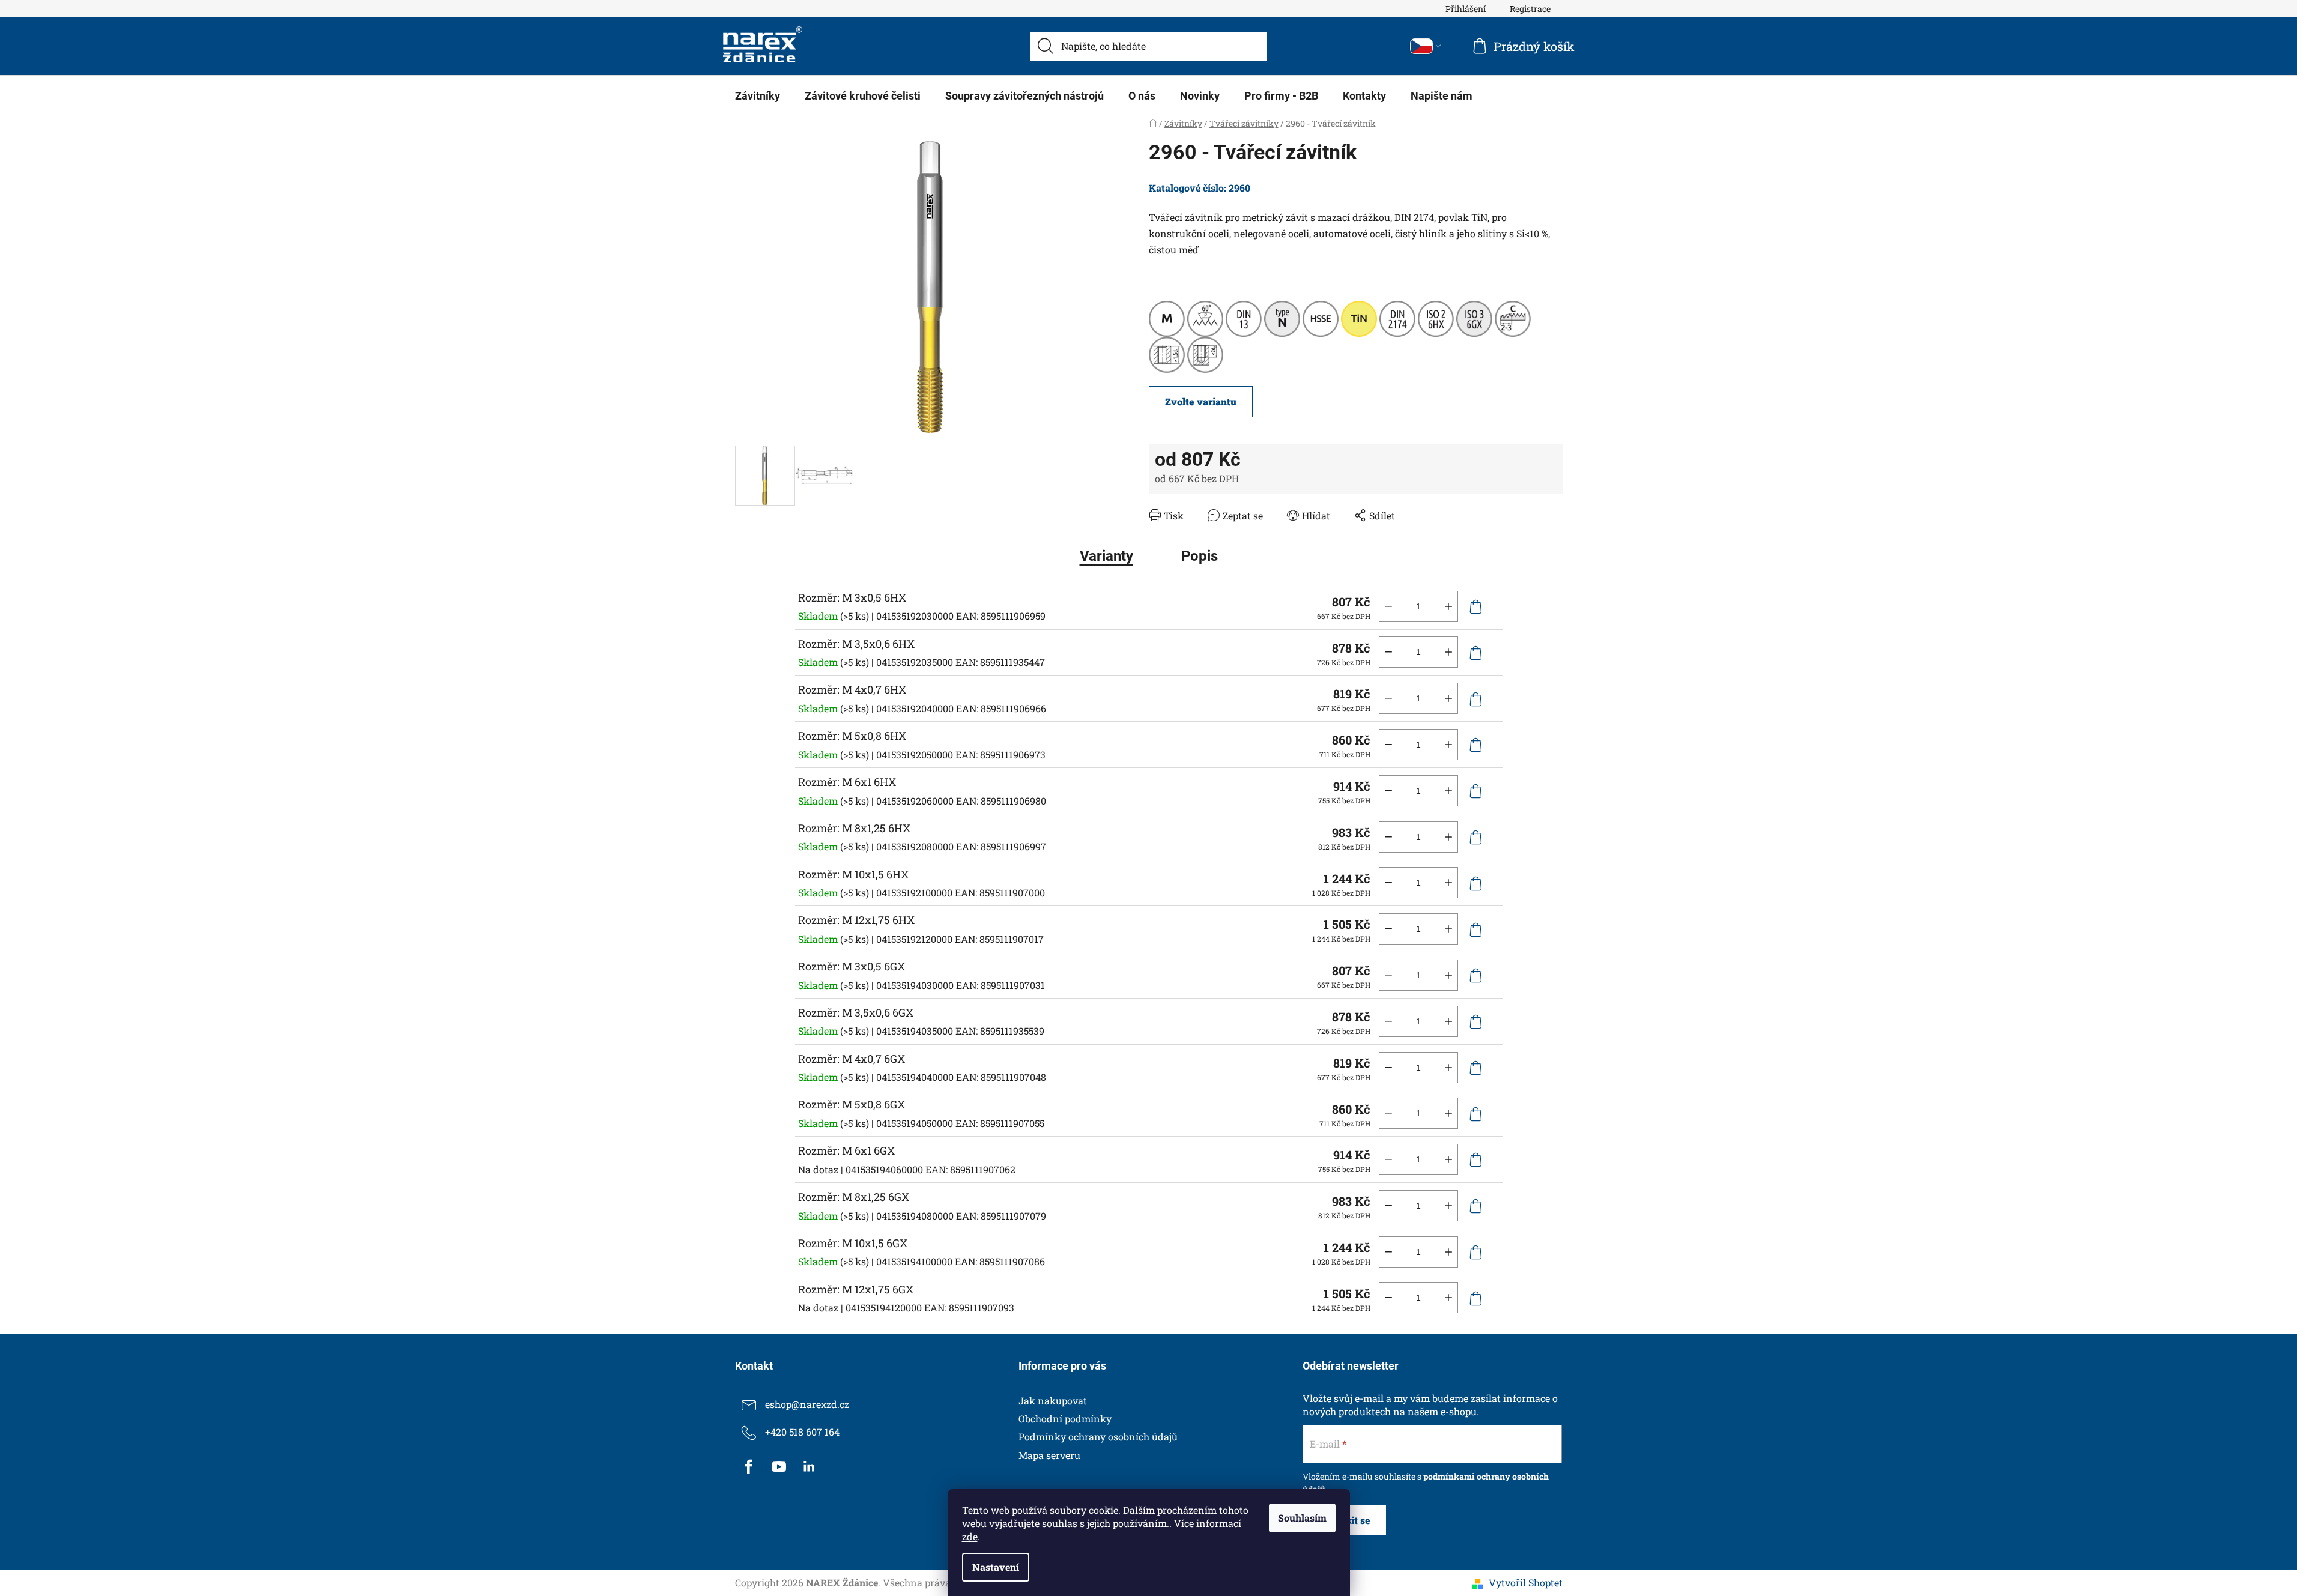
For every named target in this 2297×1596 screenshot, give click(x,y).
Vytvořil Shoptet (1526, 1582)
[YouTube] (779, 1467)
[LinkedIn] (809, 1467)
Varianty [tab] (1106, 556)
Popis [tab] (1200, 556)
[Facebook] (749, 1467)
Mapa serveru (1049, 1455)
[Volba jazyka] (1426, 46)
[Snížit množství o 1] (1388, 606)
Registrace (1530, 9)
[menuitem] (758, 96)
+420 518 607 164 (802, 1432)
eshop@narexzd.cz (807, 1404)
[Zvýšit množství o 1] (1448, 606)
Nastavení (996, 1567)
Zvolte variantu (1201, 401)
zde (970, 1536)
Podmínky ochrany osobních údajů (1098, 1437)
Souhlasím (1302, 1518)
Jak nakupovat (1053, 1401)
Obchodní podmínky (1065, 1419)
